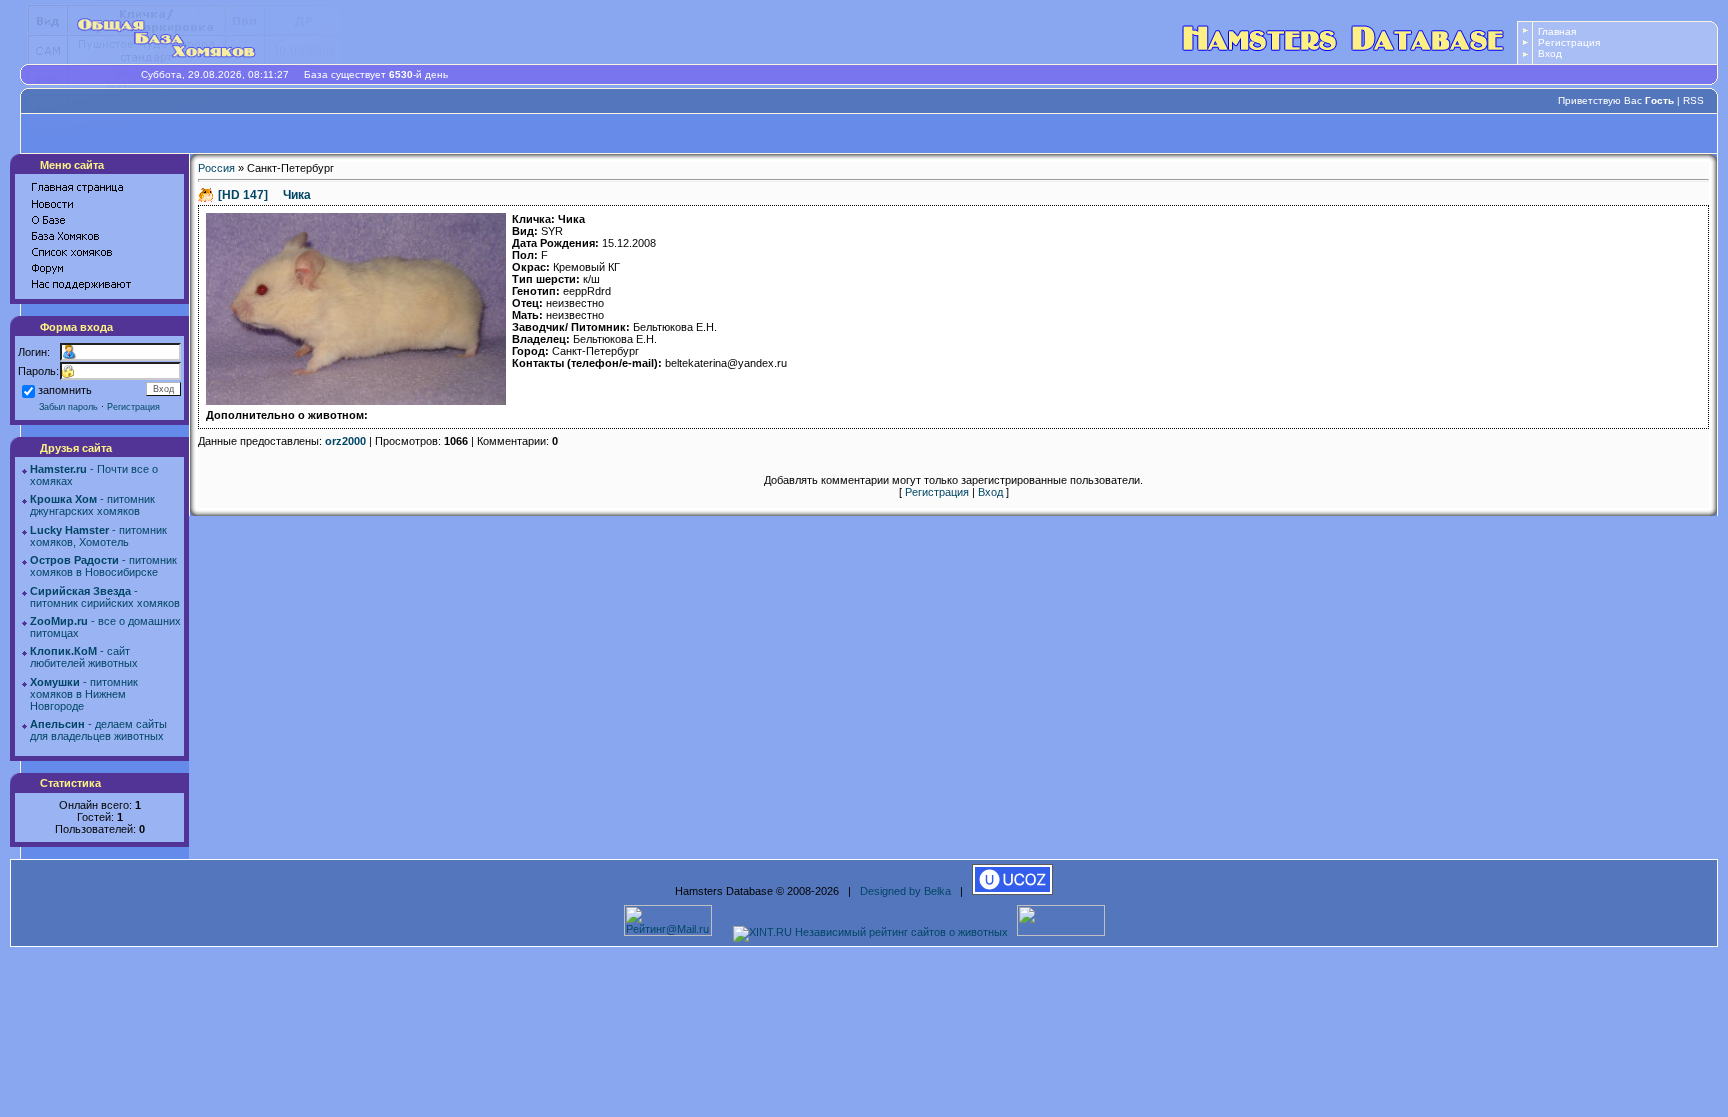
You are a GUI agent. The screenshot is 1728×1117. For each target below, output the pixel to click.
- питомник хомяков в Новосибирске (103, 566)
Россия (216, 168)
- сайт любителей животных (84, 657)
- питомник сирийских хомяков (105, 597)
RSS (1693, 100)
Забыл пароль (68, 407)
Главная (1557, 31)
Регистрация (1569, 42)
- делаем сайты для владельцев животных (98, 730)
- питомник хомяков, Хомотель (98, 536)
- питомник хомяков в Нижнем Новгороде (84, 694)
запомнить (65, 390)
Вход (1550, 53)
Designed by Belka (905, 891)
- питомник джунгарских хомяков (92, 505)
